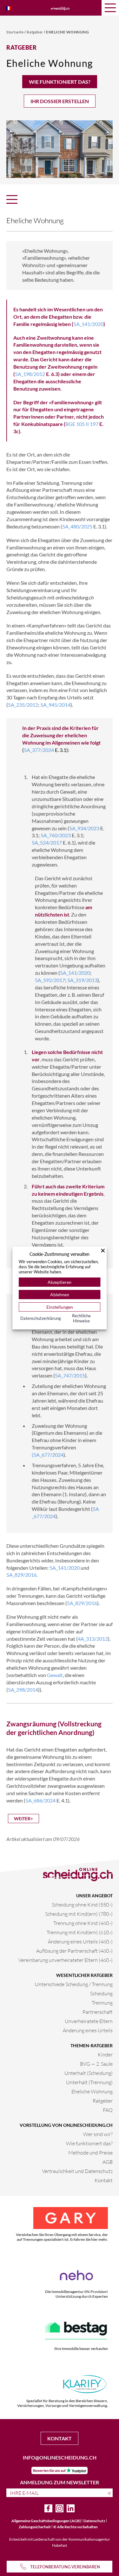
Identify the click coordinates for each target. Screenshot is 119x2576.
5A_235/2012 (23, 705)
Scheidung (101, 1993)
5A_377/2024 (39, 750)
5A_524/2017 (47, 842)
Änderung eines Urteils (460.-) (80, 1941)
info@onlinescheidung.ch (60, 2457)
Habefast (60, 2545)
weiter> (23, 1819)
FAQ (108, 2110)
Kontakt (104, 2180)
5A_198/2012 (30, 374)
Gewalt (55, 1675)
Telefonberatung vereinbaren (65, 2567)
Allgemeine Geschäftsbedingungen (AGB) (46, 2521)
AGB (108, 2162)
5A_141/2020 (88, 324)
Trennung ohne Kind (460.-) (83, 1923)
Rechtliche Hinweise (81, 1318)
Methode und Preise (90, 2152)
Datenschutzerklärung (41, 1318)
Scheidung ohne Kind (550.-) (82, 1904)
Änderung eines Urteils (88, 2030)
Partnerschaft (98, 2012)
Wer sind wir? (98, 2134)
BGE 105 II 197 (82, 424)
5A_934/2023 (84, 828)
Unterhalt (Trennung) (89, 2082)
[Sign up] (110, 2493)
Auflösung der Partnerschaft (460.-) (74, 1951)
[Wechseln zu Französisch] (9, 8)
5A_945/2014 (55, 705)
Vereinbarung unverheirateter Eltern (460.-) (66, 1960)
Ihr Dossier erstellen (60, 101)
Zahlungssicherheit (35, 2527)
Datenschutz (94, 2521)
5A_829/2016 (21, 1575)
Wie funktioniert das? (60, 82)
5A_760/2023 (56, 835)
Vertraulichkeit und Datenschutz (77, 2171)
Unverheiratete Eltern (89, 2021)
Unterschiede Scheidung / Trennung (74, 1984)
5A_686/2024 (40, 1800)
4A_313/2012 (93, 1639)
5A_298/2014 (23, 1690)
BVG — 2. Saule (96, 2064)
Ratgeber (35, 32)
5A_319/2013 (82, 980)
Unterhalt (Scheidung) (89, 2073)
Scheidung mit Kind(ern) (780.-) (79, 1914)
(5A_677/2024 (48, 1455)
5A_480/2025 (77, 526)
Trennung (102, 2003)
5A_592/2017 (50, 980)
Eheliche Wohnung (67, 32)
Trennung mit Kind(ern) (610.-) (80, 1932)
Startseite (15, 32)
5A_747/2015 (70, 1375)
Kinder (105, 2054)
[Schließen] (103, 1250)
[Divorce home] (60, 8)
